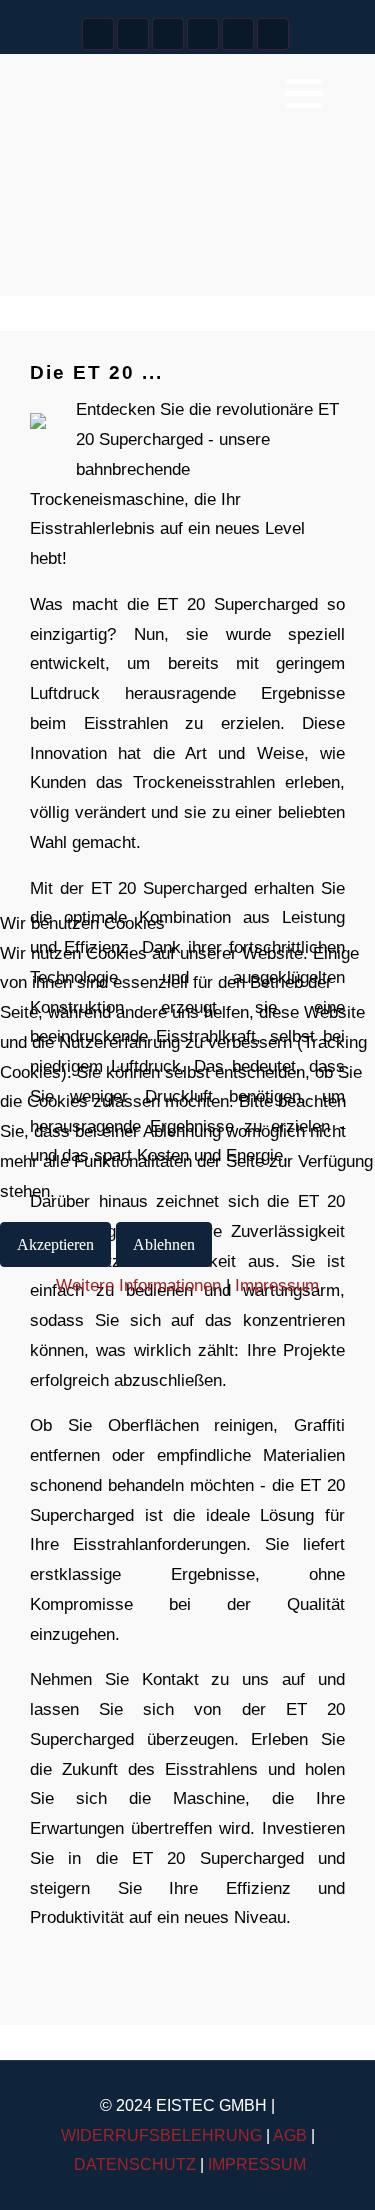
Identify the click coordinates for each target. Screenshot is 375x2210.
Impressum (277, 1285)
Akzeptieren (55, 1244)
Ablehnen (164, 1244)
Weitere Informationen (138, 1285)
